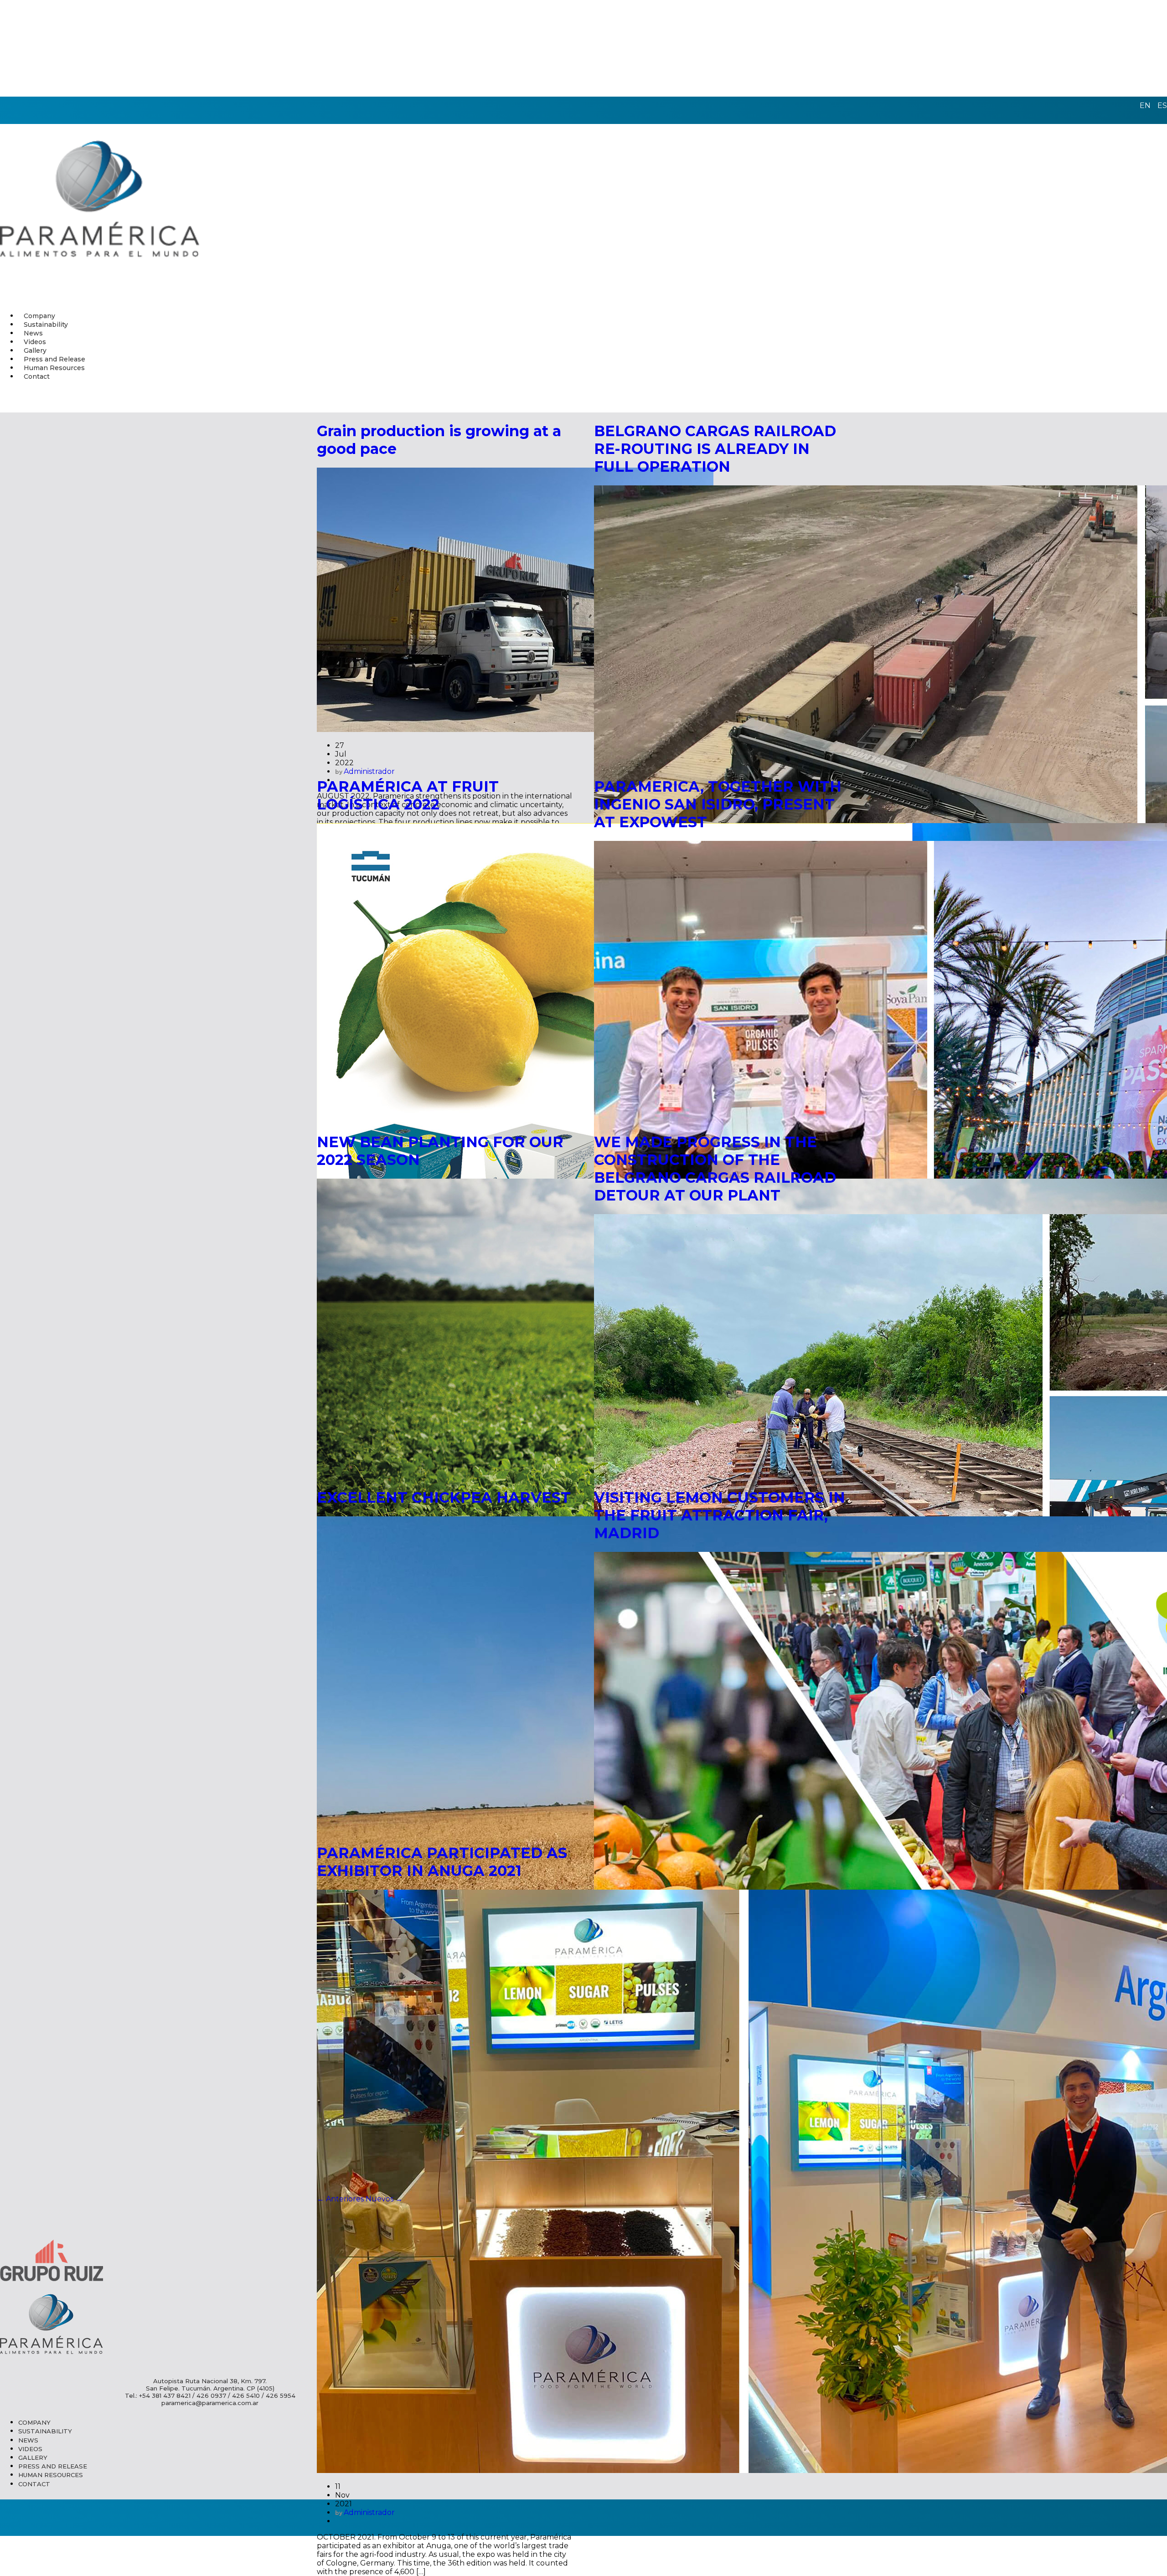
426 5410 (246, 2396)
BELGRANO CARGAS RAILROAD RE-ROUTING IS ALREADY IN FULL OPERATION (715, 449)
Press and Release (53, 2466)
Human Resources (51, 2475)
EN (1145, 106)
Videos (30, 2449)
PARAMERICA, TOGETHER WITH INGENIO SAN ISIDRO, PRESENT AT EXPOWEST (718, 804)
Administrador (369, 2512)
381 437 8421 (171, 2396)
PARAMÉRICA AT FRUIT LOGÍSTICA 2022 (408, 795)
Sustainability (45, 2431)
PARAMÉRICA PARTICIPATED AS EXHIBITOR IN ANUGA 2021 (442, 1862)
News (28, 2440)
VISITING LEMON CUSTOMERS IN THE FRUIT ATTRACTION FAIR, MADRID (720, 1515)
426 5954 (281, 2396)
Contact (37, 376)
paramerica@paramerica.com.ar (210, 2403)
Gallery (33, 2458)
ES (1162, 106)
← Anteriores (340, 2199)
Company (34, 2422)
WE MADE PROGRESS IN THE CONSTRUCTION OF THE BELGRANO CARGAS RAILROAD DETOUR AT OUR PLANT (715, 1169)
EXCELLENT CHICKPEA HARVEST (444, 1497)
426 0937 (211, 2396)
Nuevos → (384, 2199)
